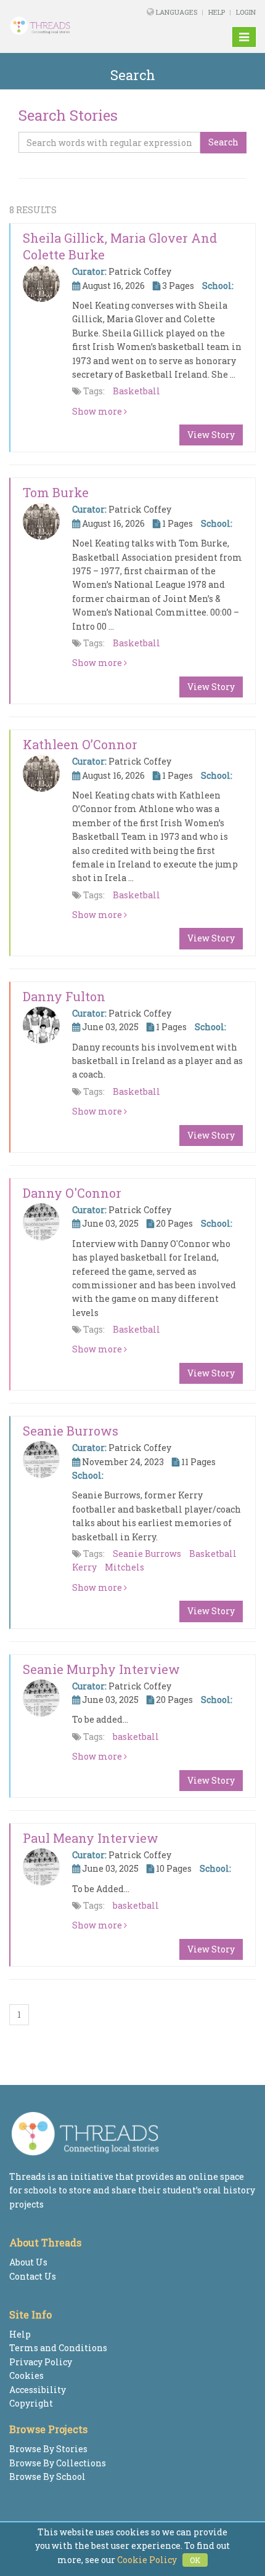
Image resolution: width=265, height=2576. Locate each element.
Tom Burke (56, 492)
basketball (136, 1737)
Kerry (84, 1567)
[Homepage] (54, 26)
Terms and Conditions (58, 2348)
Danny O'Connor (72, 1193)
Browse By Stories (48, 2449)
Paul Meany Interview (91, 1838)
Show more (98, 411)
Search (223, 142)
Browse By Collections (58, 2463)
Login (246, 12)
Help (217, 12)
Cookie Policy (147, 2560)
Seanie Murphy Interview (101, 1669)
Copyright (31, 2403)
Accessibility (38, 2390)
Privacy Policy (41, 2362)
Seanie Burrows (71, 1431)
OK (195, 2560)
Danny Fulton (64, 996)
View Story (211, 435)
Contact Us (33, 2276)
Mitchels (124, 1567)
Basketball (137, 391)
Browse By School (47, 2476)
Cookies (26, 2375)
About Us (28, 2262)
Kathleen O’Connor (80, 744)
